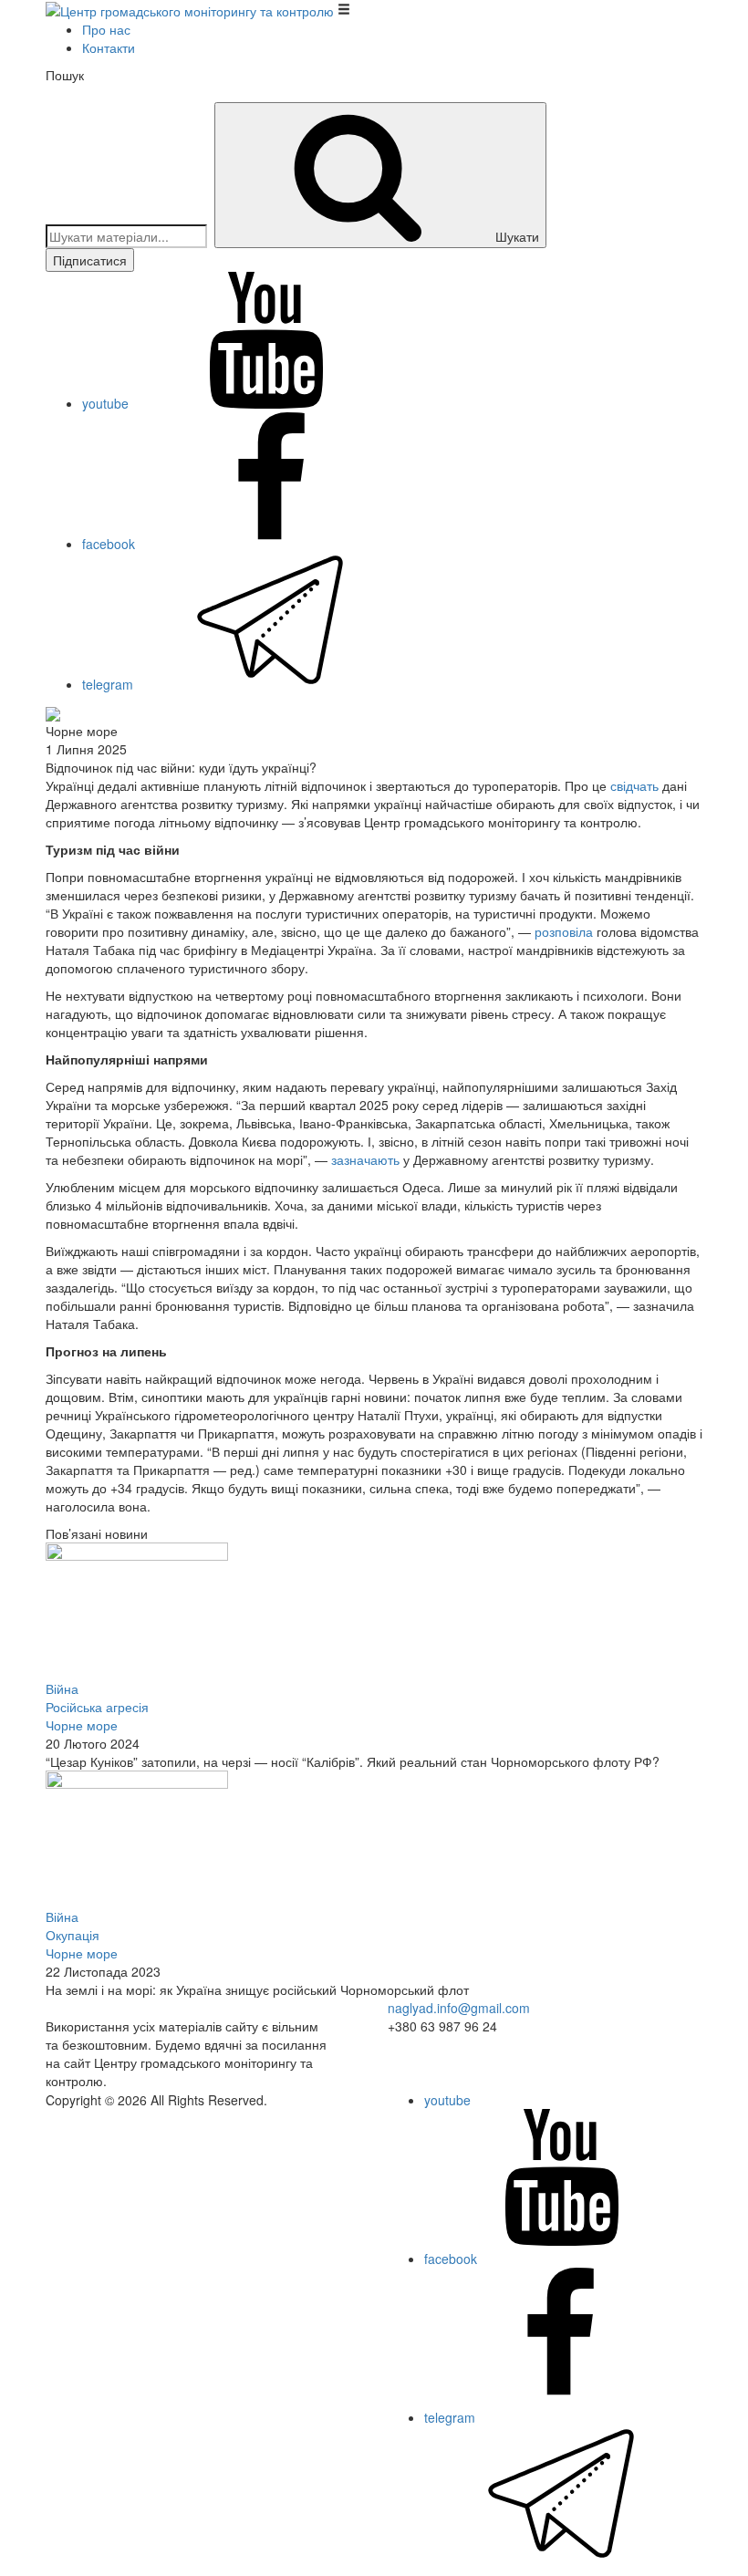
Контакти (109, 47)
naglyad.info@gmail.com (459, 2008)
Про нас (106, 29)
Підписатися (90, 260)
